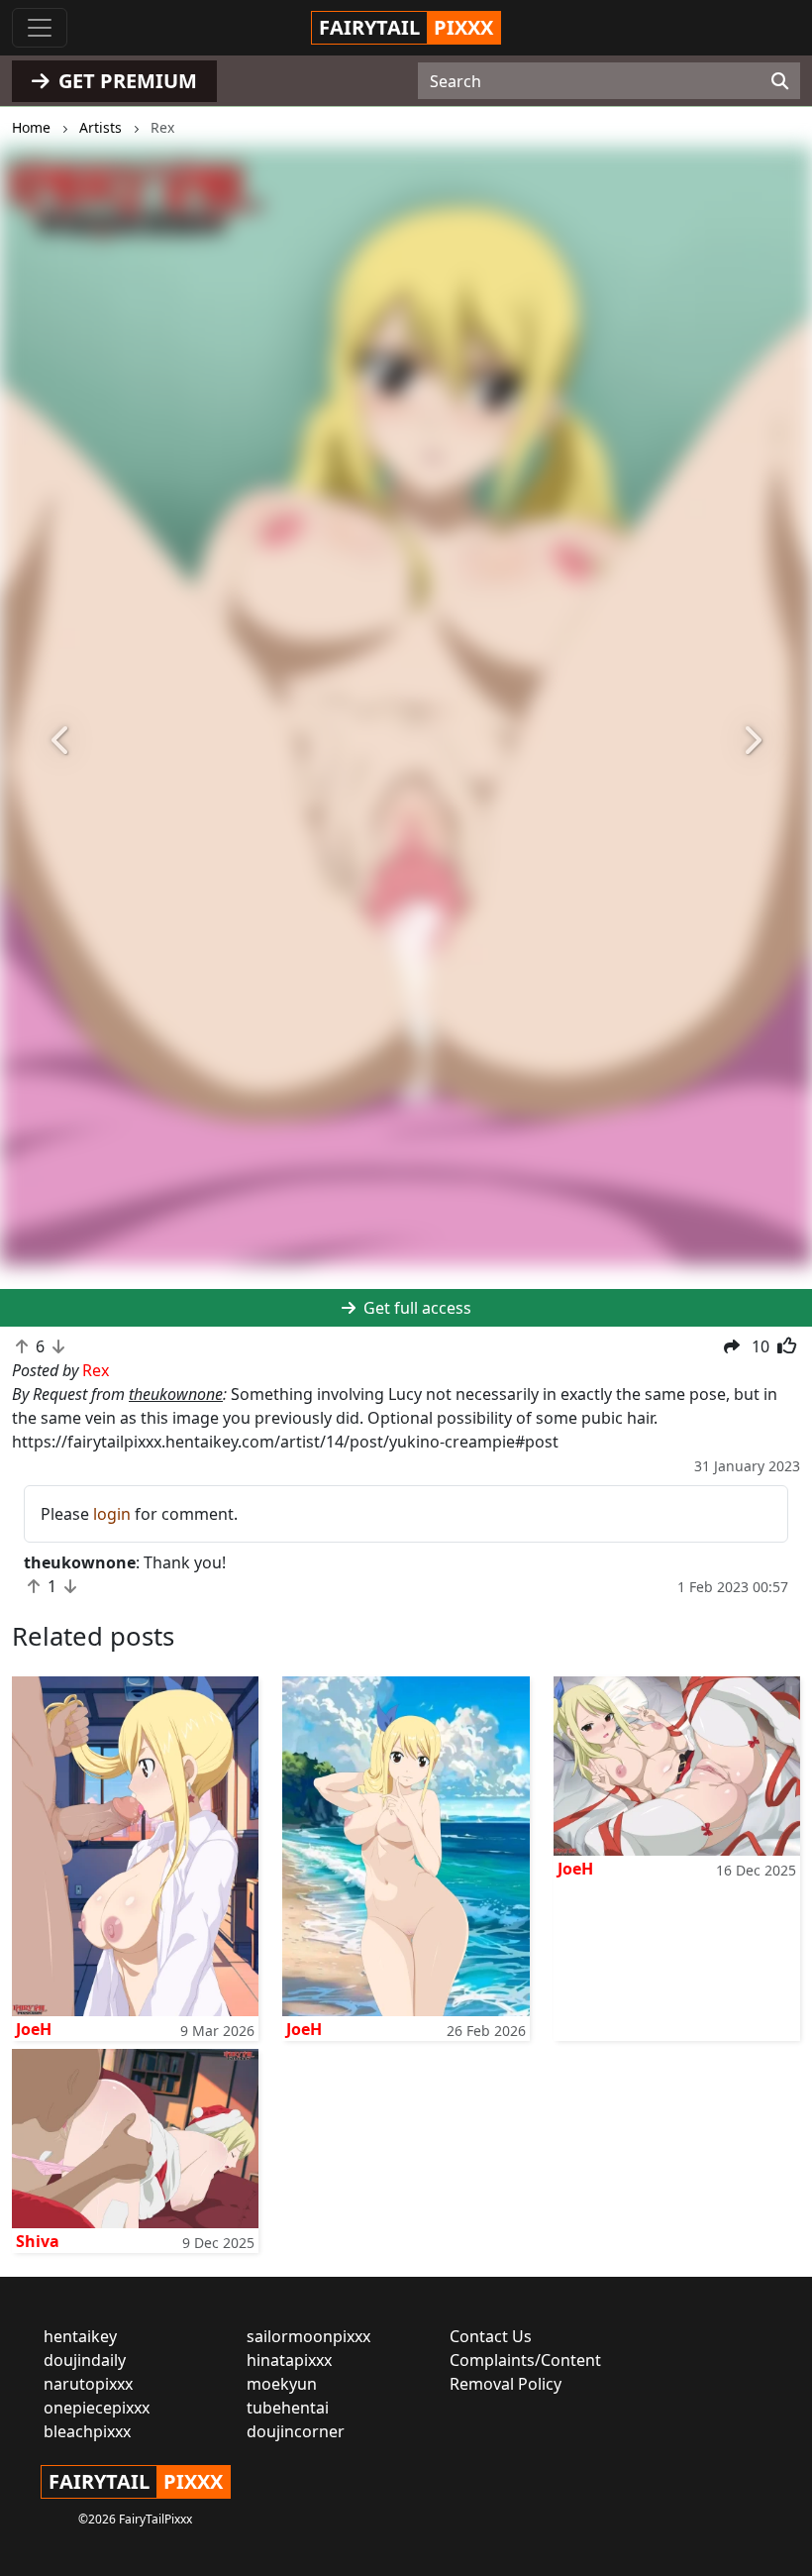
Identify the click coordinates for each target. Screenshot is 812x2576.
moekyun (282, 2384)
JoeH (34, 2029)
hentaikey (80, 2336)
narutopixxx (88, 2384)
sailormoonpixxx (308, 2336)
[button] (61, 741)
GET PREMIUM (125, 81)
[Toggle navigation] (40, 28)
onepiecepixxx (97, 2408)
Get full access (415, 1308)
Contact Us (491, 2336)
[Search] (780, 81)
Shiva (38, 2241)
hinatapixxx (289, 2360)
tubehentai (288, 2408)
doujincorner (296, 2431)
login (112, 1514)
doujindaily (85, 2360)
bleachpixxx (87, 2431)
